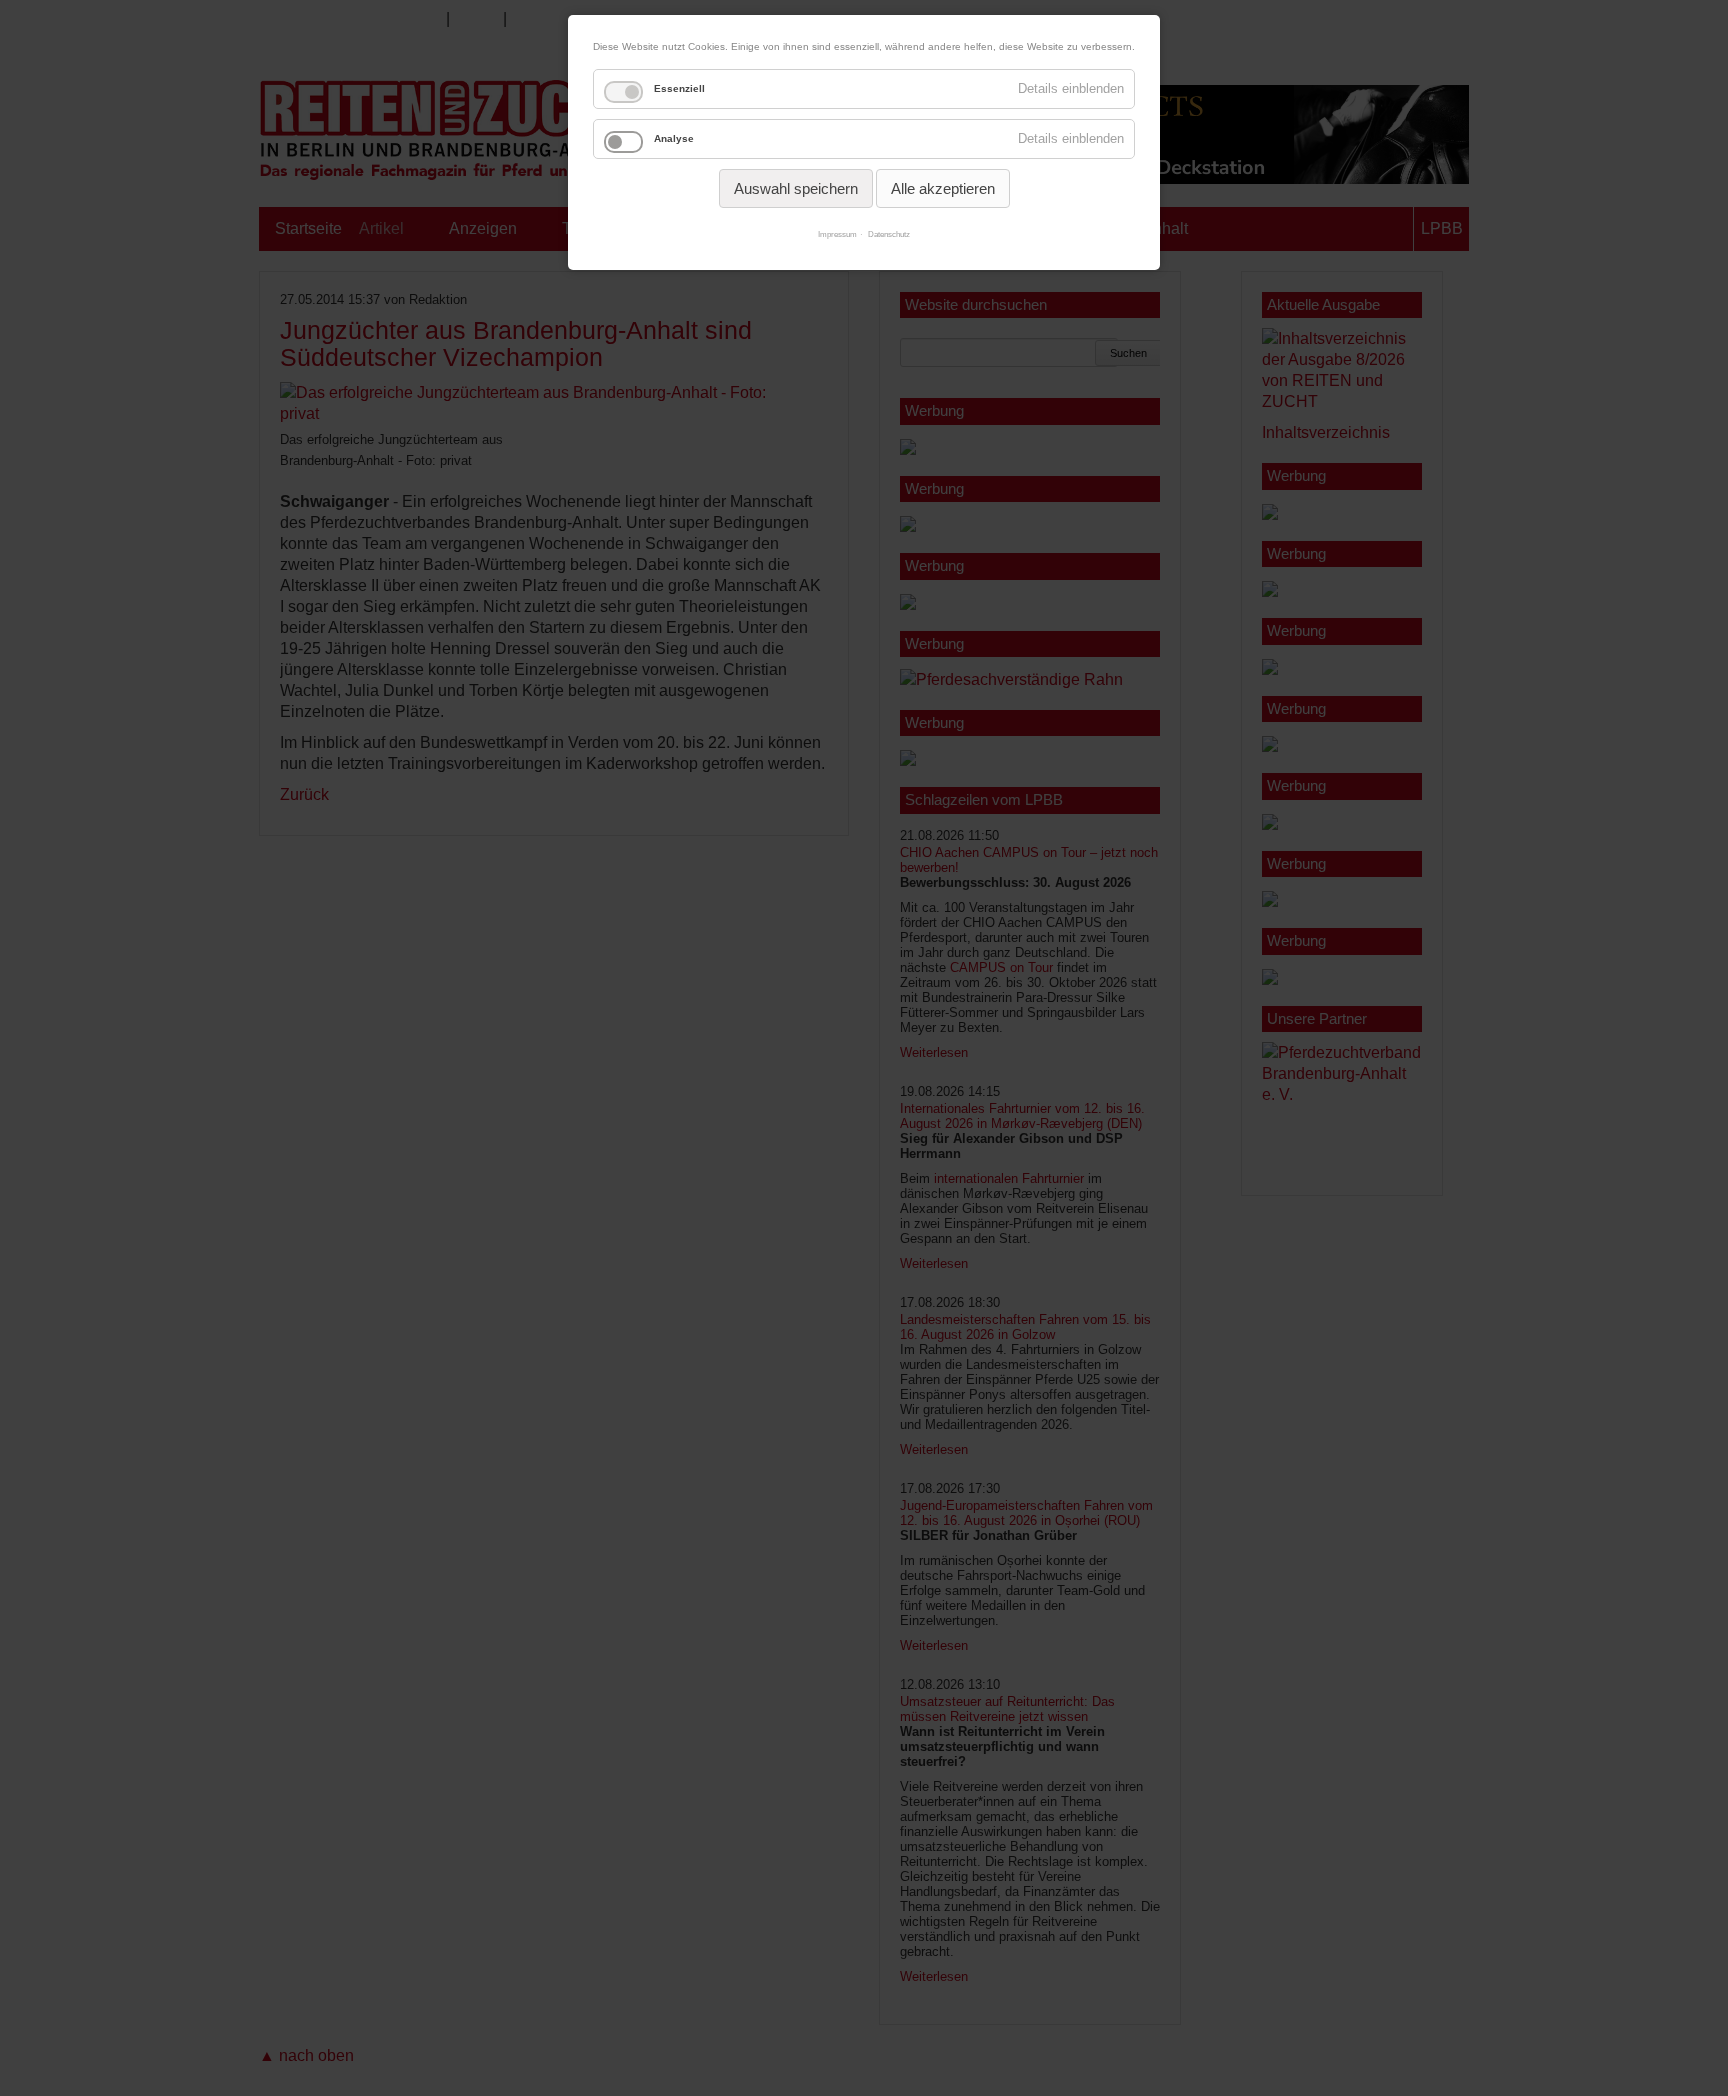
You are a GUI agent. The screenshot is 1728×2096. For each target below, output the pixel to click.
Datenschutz (889, 234)
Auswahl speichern (796, 188)
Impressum (837, 234)
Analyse (674, 138)
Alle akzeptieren (943, 188)
